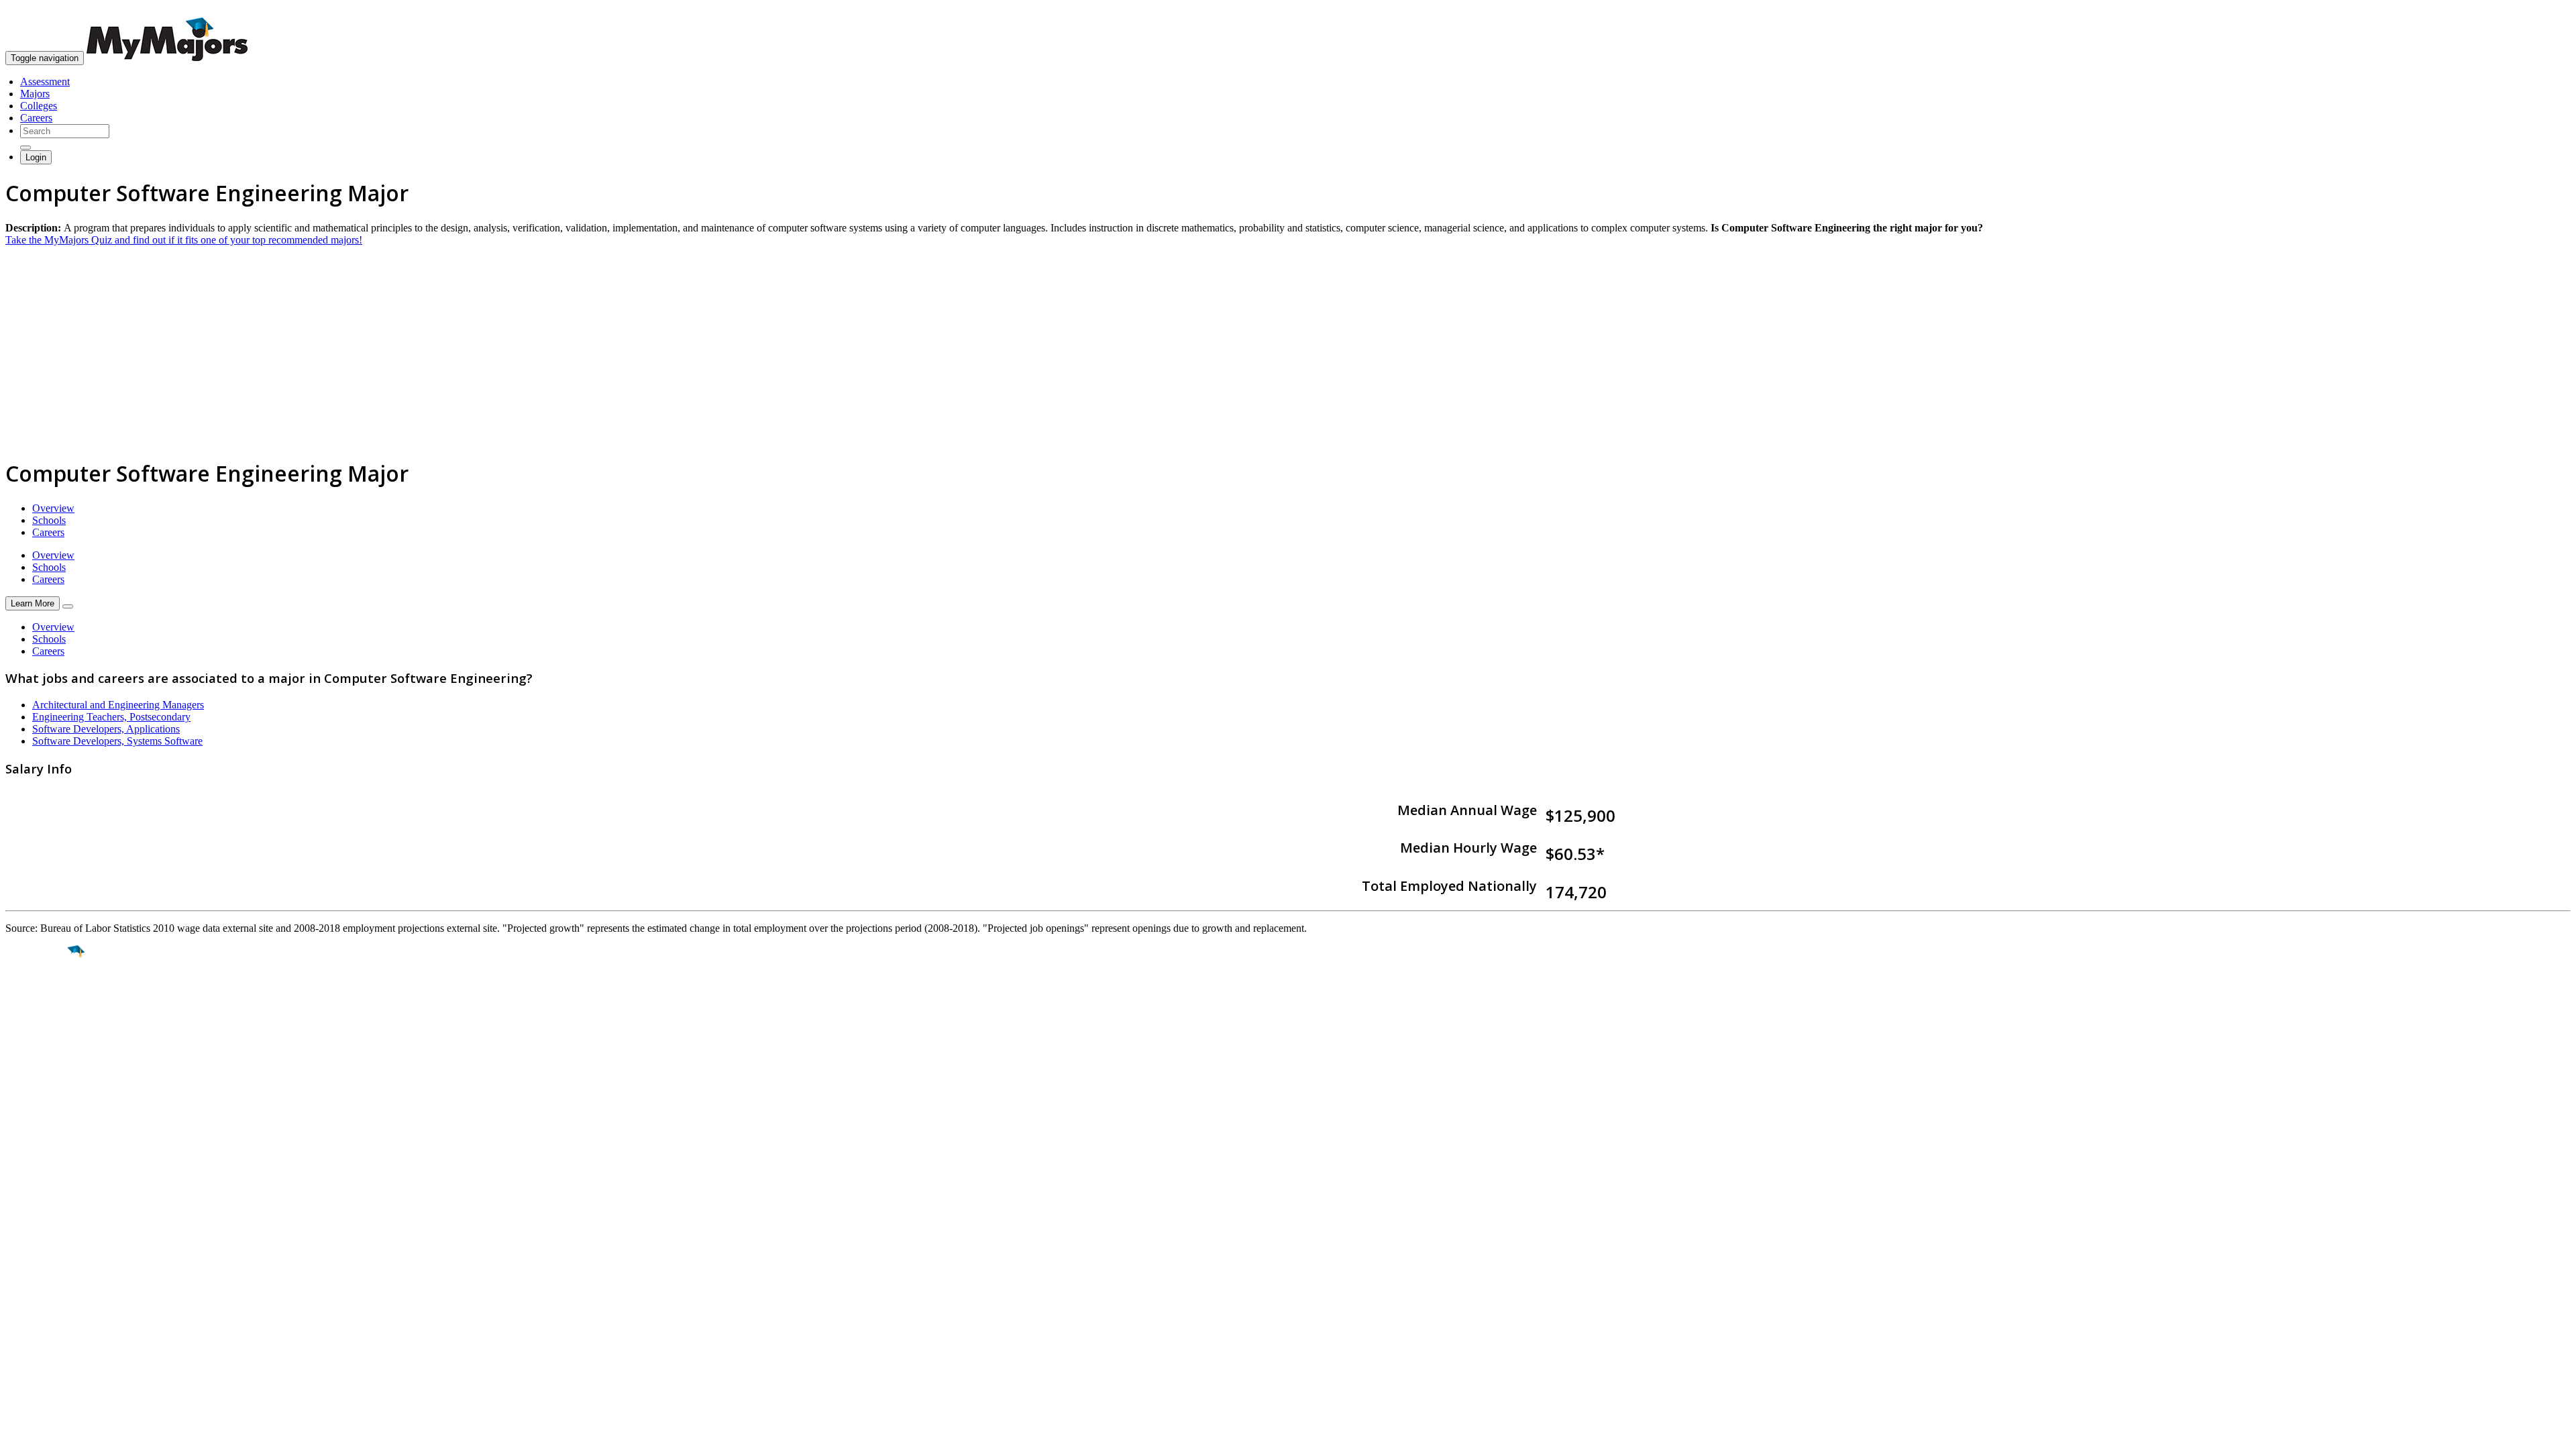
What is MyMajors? (47, 1133)
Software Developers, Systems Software (117, 741)
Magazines (28, 1169)
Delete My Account (47, 1181)
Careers (36, 118)
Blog (16, 1193)
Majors (35, 94)
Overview (53, 508)
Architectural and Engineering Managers (118, 705)
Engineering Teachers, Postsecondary (111, 717)
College (41, 1026)
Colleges (39, 106)
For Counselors (38, 1145)
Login (36, 157)
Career (40, 1055)
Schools (49, 520)
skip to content (2543, 10)
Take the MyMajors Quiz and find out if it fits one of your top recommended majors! (184, 240)
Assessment (45, 82)
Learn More (33, 603)
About (22, 1106)
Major (37, 998)
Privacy (55, 1272)
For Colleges (33, 1157)
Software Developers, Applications (106, 729)
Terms (18, 1272)
